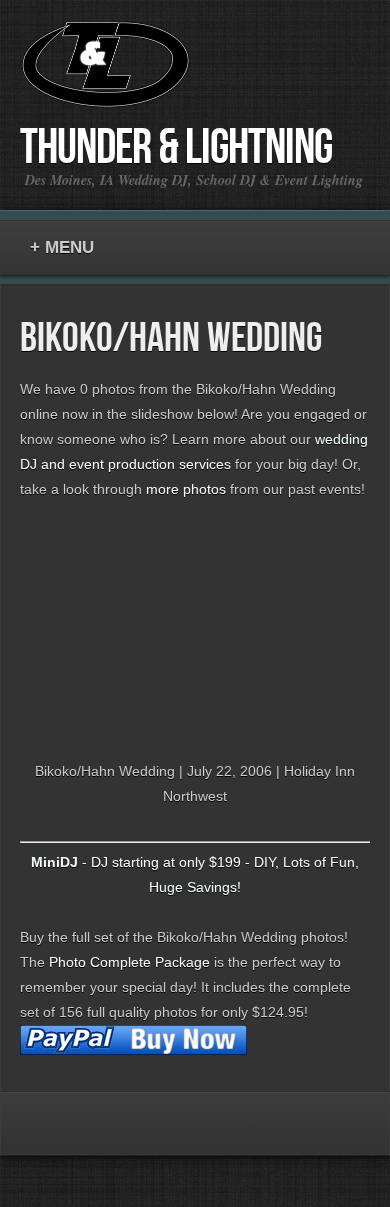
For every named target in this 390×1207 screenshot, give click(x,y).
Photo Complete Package (129, 962)
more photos (186, 489)
